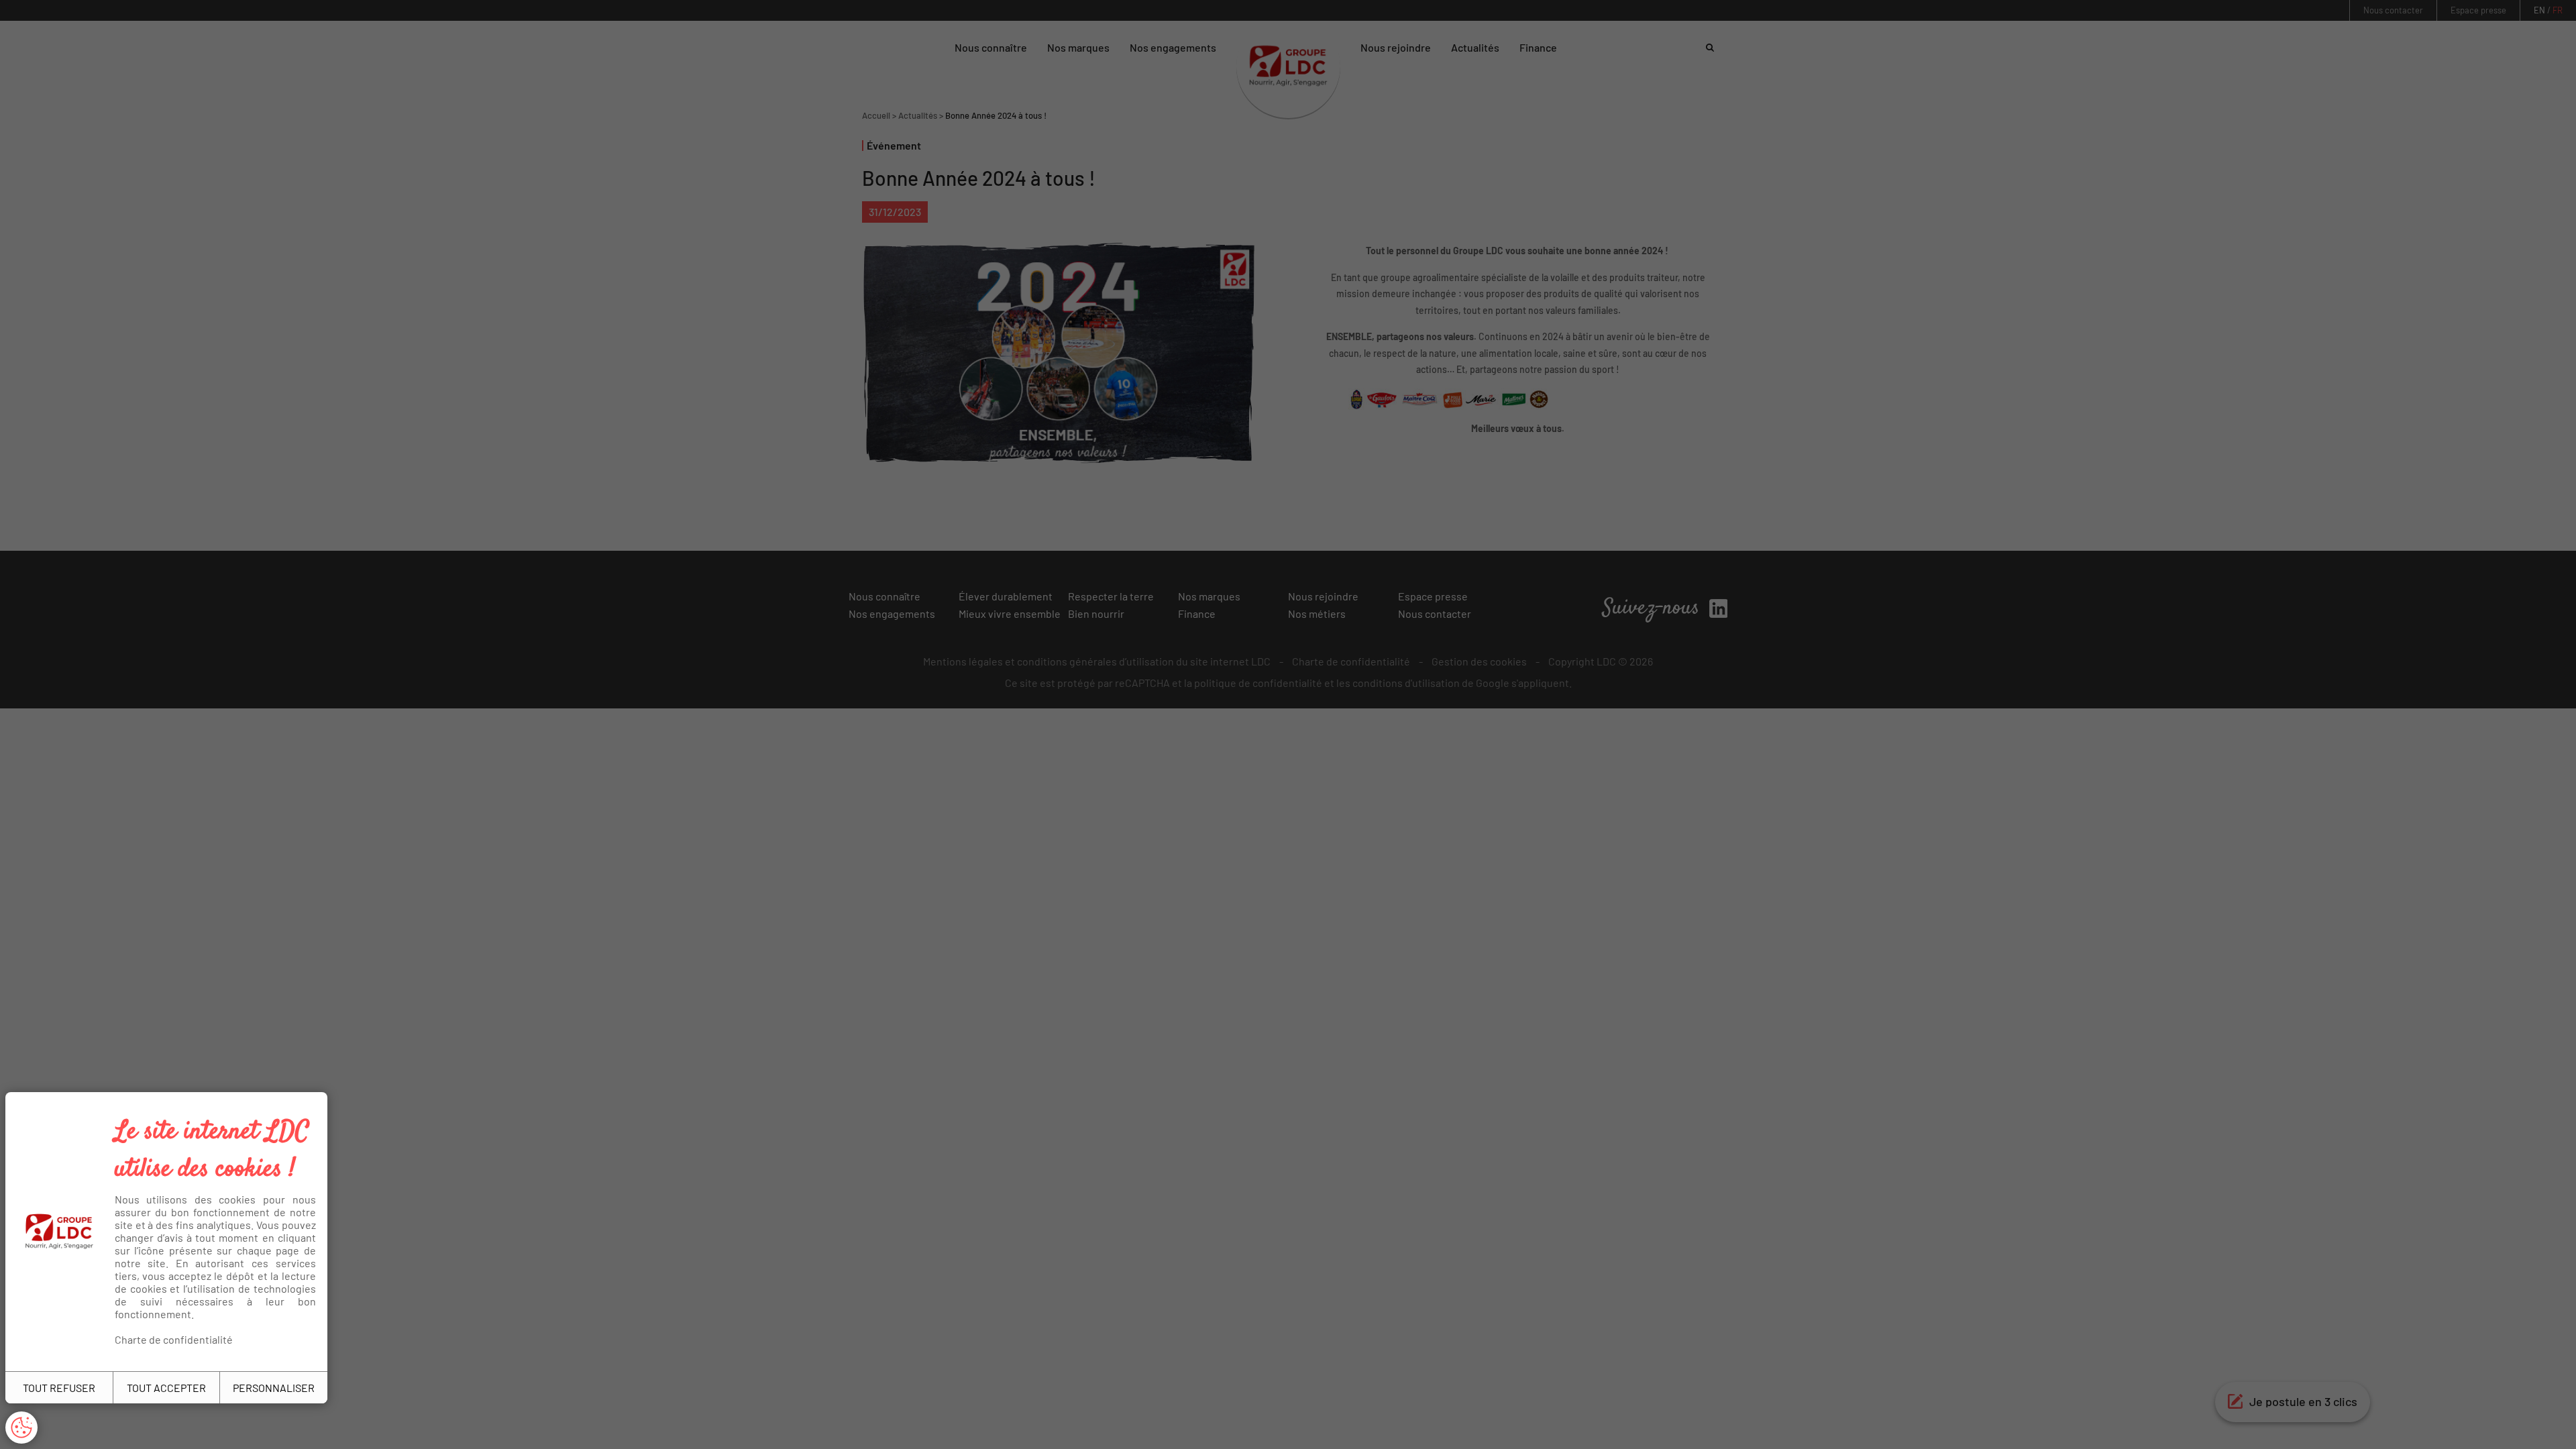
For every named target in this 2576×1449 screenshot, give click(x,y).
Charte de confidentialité (174, 1339)
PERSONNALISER (274, 1388)
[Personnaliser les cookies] (21, 1428)
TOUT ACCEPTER (166, 1388)
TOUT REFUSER (59, 1388)
